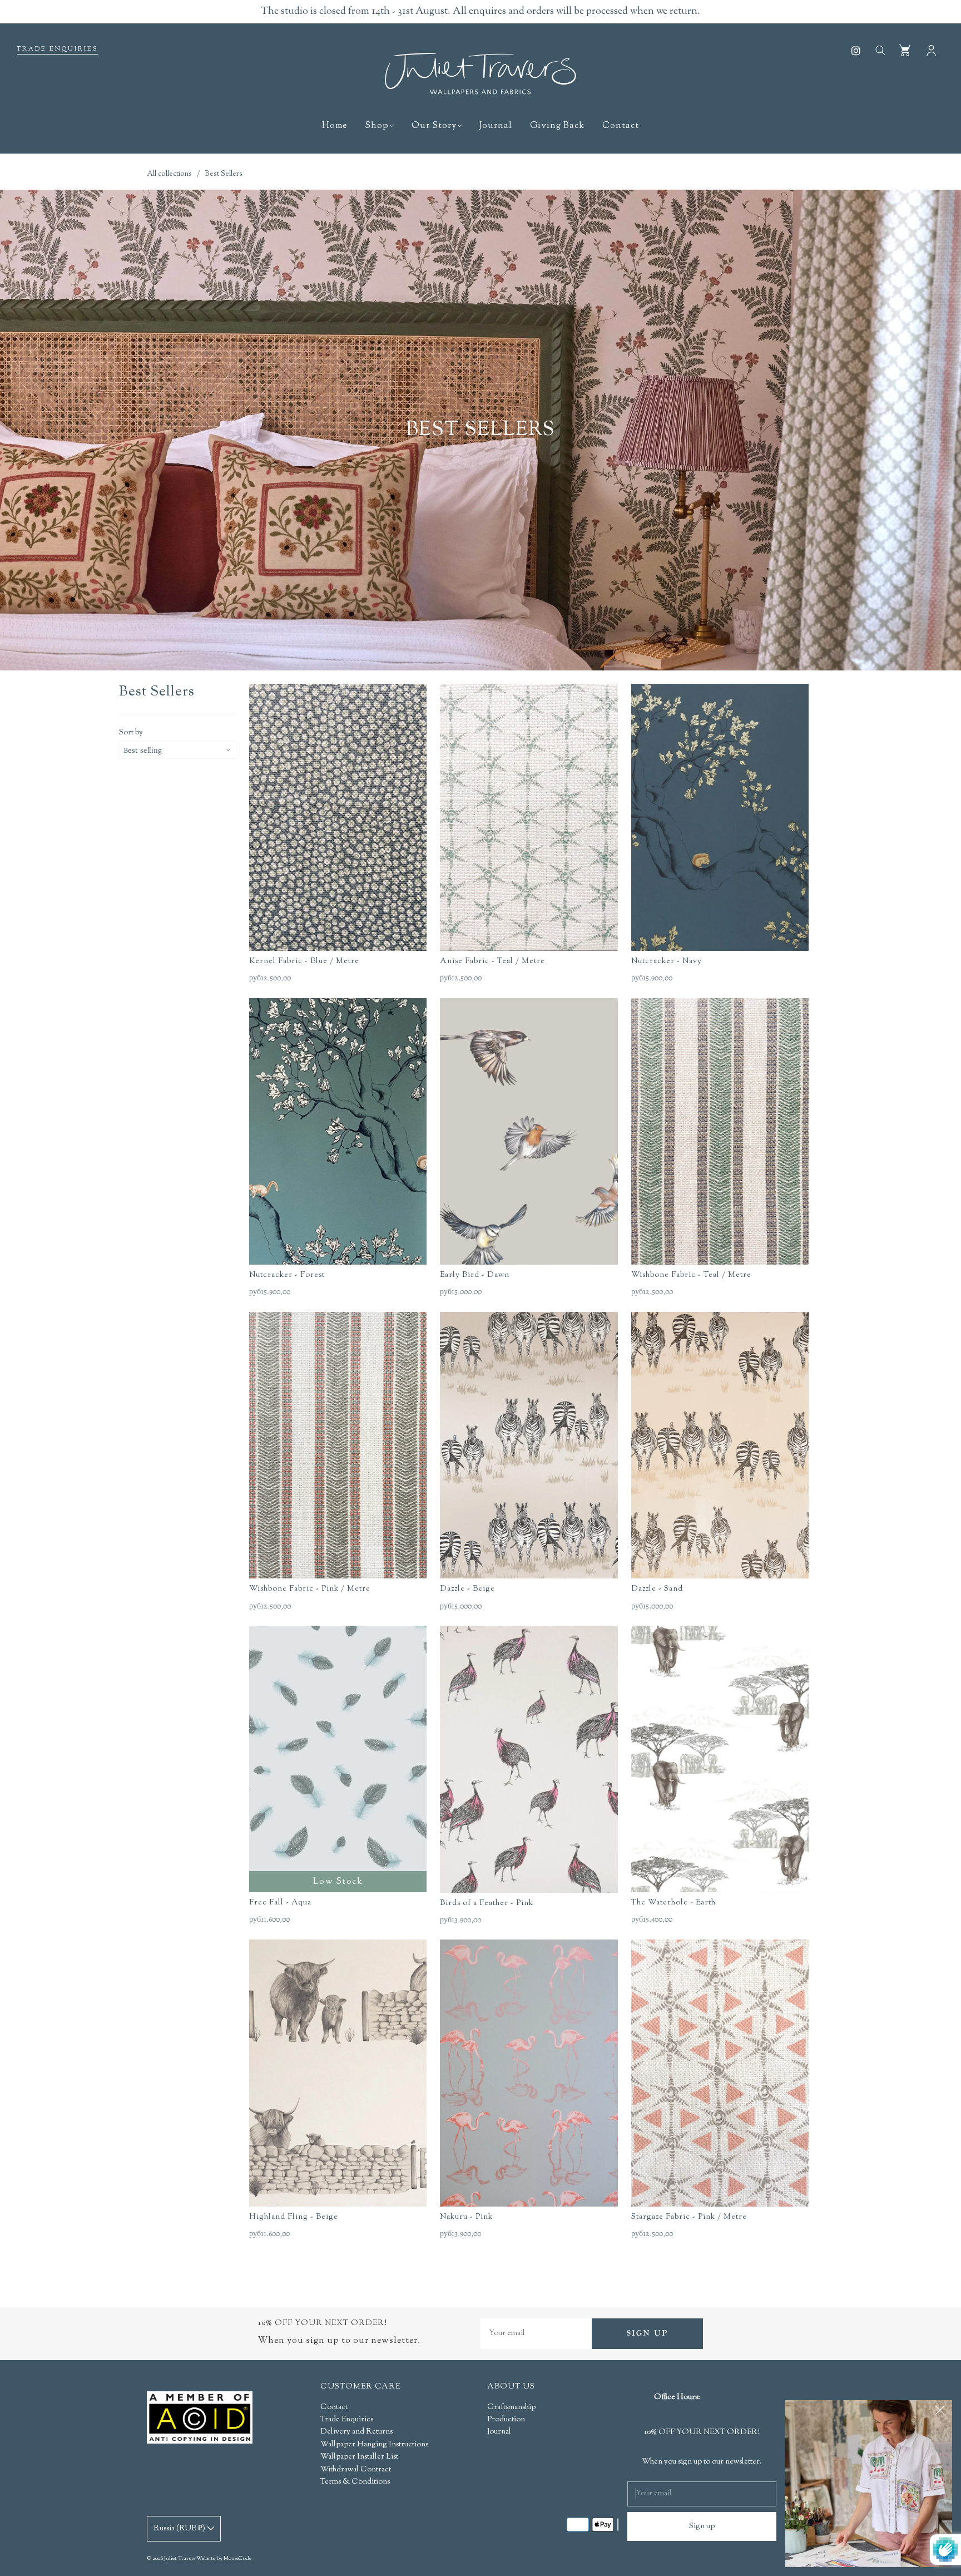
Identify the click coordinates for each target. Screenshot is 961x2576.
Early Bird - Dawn (475, 1275)
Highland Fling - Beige (294, 2217)
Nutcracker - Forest (287, 1275)
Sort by (131, 733)
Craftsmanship (511, 2407)
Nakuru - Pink (466, 2217)
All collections (169, 174)
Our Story (434, 126)
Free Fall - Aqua (280, 1903)
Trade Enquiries (58, 49)
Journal (496, 126)
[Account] (931, 50)
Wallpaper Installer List (359, 2457)
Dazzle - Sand (657, 1589)
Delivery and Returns (356, 2432)
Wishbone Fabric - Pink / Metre (310, 1589)
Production (506, 2420)
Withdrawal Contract (356, 2470)
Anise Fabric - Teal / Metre (492, 961)
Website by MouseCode (224, 2558)
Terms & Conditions (355, 2482)
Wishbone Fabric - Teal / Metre (691, 1275)
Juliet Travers (180, 2558)
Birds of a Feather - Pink (487, 1903)
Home (335, 126)
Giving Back (557, 126)
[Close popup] (940, 2412)
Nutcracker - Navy (667, 961)
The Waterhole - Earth (673, 1903)
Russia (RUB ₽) (180, 2529)
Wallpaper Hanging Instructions (374, 2445)
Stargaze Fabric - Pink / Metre (689, 2217)
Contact (621, 126)
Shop (377, 126)
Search (880, 50)
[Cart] (905, 50)
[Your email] (536, 2334)
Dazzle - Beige (467, 1589)
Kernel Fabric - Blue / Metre (304, 961)
